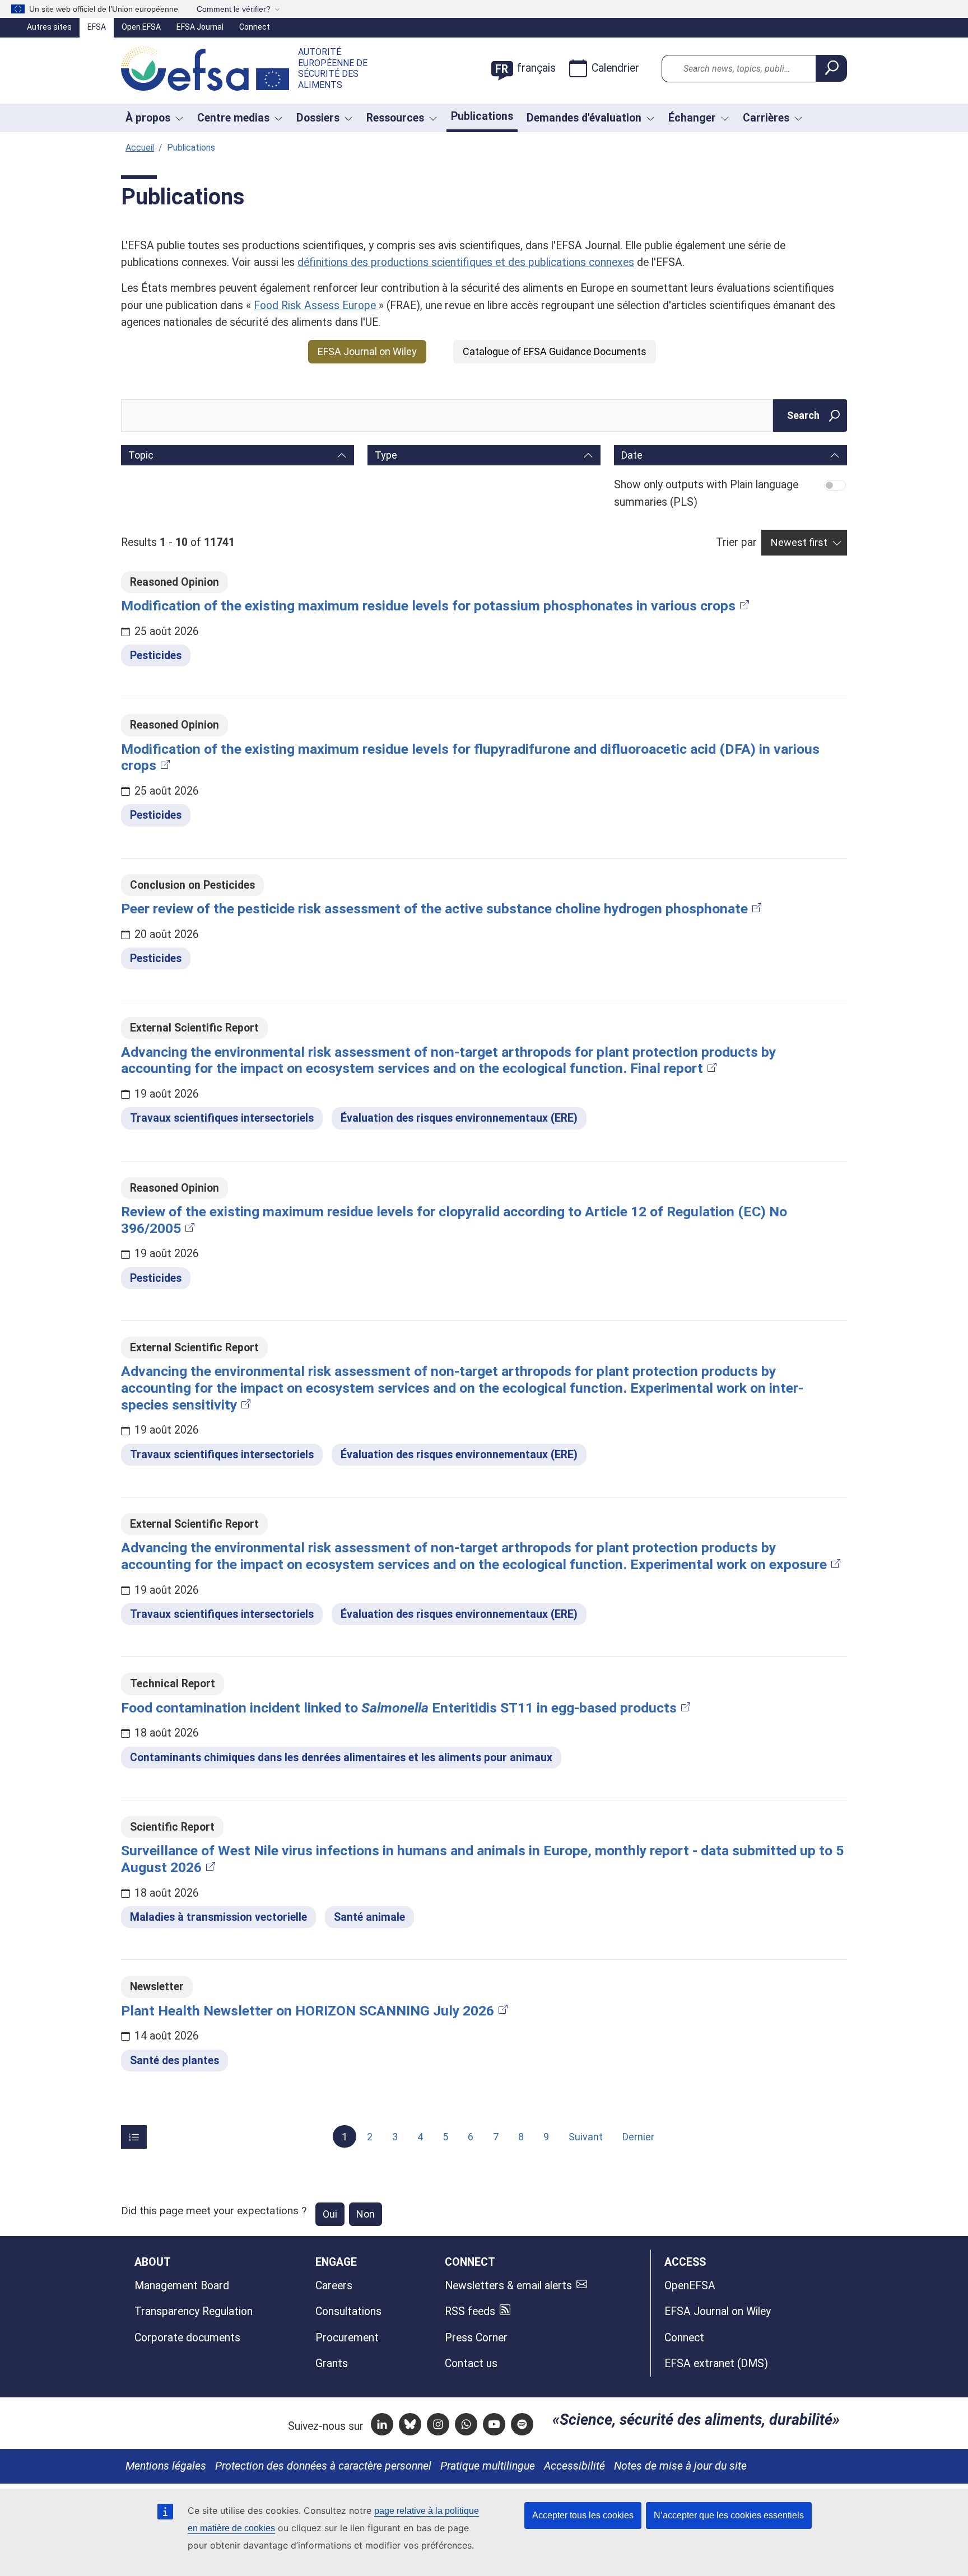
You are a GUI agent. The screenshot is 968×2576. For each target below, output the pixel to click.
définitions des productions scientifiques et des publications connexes (466, 262)
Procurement (347, 2338)
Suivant (586, 2137)
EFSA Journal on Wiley (367, 351)
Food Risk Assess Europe (316, 305)
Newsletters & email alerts (508, 2286)
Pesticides (156, 655)
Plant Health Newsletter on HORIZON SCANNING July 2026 (308, 2011)
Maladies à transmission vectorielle (218, 1917)
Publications (482, 116)
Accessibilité (574, 2466)
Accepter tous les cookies (583, 2515)
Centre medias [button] (233, 118)
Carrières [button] (766, 118)
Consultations (348, 2311)
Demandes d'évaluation (584, 118)
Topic (141, 455)
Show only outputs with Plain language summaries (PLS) (706, 493)
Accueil (140, 148)
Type (386, 455)
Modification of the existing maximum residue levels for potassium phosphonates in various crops (428, 606)
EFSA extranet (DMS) (716, 2363)
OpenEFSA (690, 2286)
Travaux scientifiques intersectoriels (222, 1118)
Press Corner (476, 2338)
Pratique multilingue (488, 2466)
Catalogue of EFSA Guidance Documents (555, 351)
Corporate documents (187, 2338)
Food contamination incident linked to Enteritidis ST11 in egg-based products (399, 1708)
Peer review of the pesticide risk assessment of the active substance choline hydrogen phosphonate (434, 909)
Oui (330, 2214)
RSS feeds (470, 2311)
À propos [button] (148, 118)
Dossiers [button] (318, 118)
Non (366, 2214)
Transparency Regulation (194, 2311)
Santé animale (369, 1917)
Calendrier (615, 68)
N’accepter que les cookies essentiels (729, 2515)
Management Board (182, 2286)
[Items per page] (134, 2137)
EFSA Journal (200, 27)
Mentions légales (166, 2466)
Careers (334, 2286)
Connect (255, 27)
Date (632, 455)
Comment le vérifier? (234, 9)
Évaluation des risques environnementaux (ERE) (459, 1118)
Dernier (638, 2137)
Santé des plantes (174, 2061)
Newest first (799, 542)
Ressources (395, 118)
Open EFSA (141, 27)
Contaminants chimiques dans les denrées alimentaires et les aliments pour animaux (341, 1758)
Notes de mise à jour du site (680, 2466)
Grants (332, 2363)
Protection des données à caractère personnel (323, 2466)
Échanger (692, 118)
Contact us (471, 2363)
